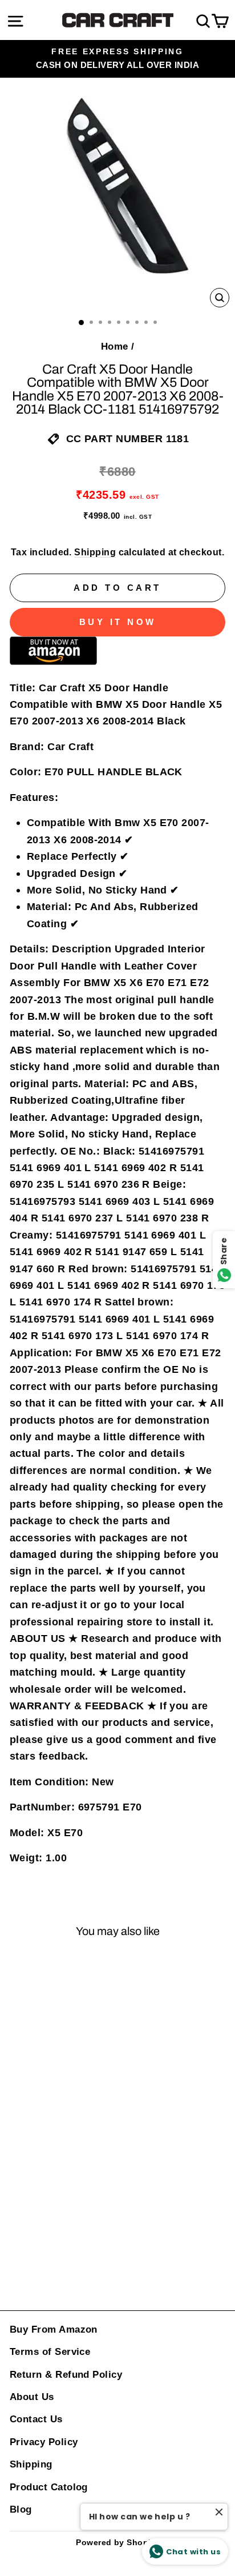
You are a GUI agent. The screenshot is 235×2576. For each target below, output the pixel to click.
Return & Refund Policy (66, 2375)
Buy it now (118, 622)
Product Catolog (49, 2487)
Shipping (95, 552)
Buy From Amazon (54, 2329)
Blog (21, 2509)
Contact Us (36, 2419)
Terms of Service (50, 2352)
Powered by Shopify (117, 2542)
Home (115, 346)
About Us (32, 2397)
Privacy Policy (44, 2442)
